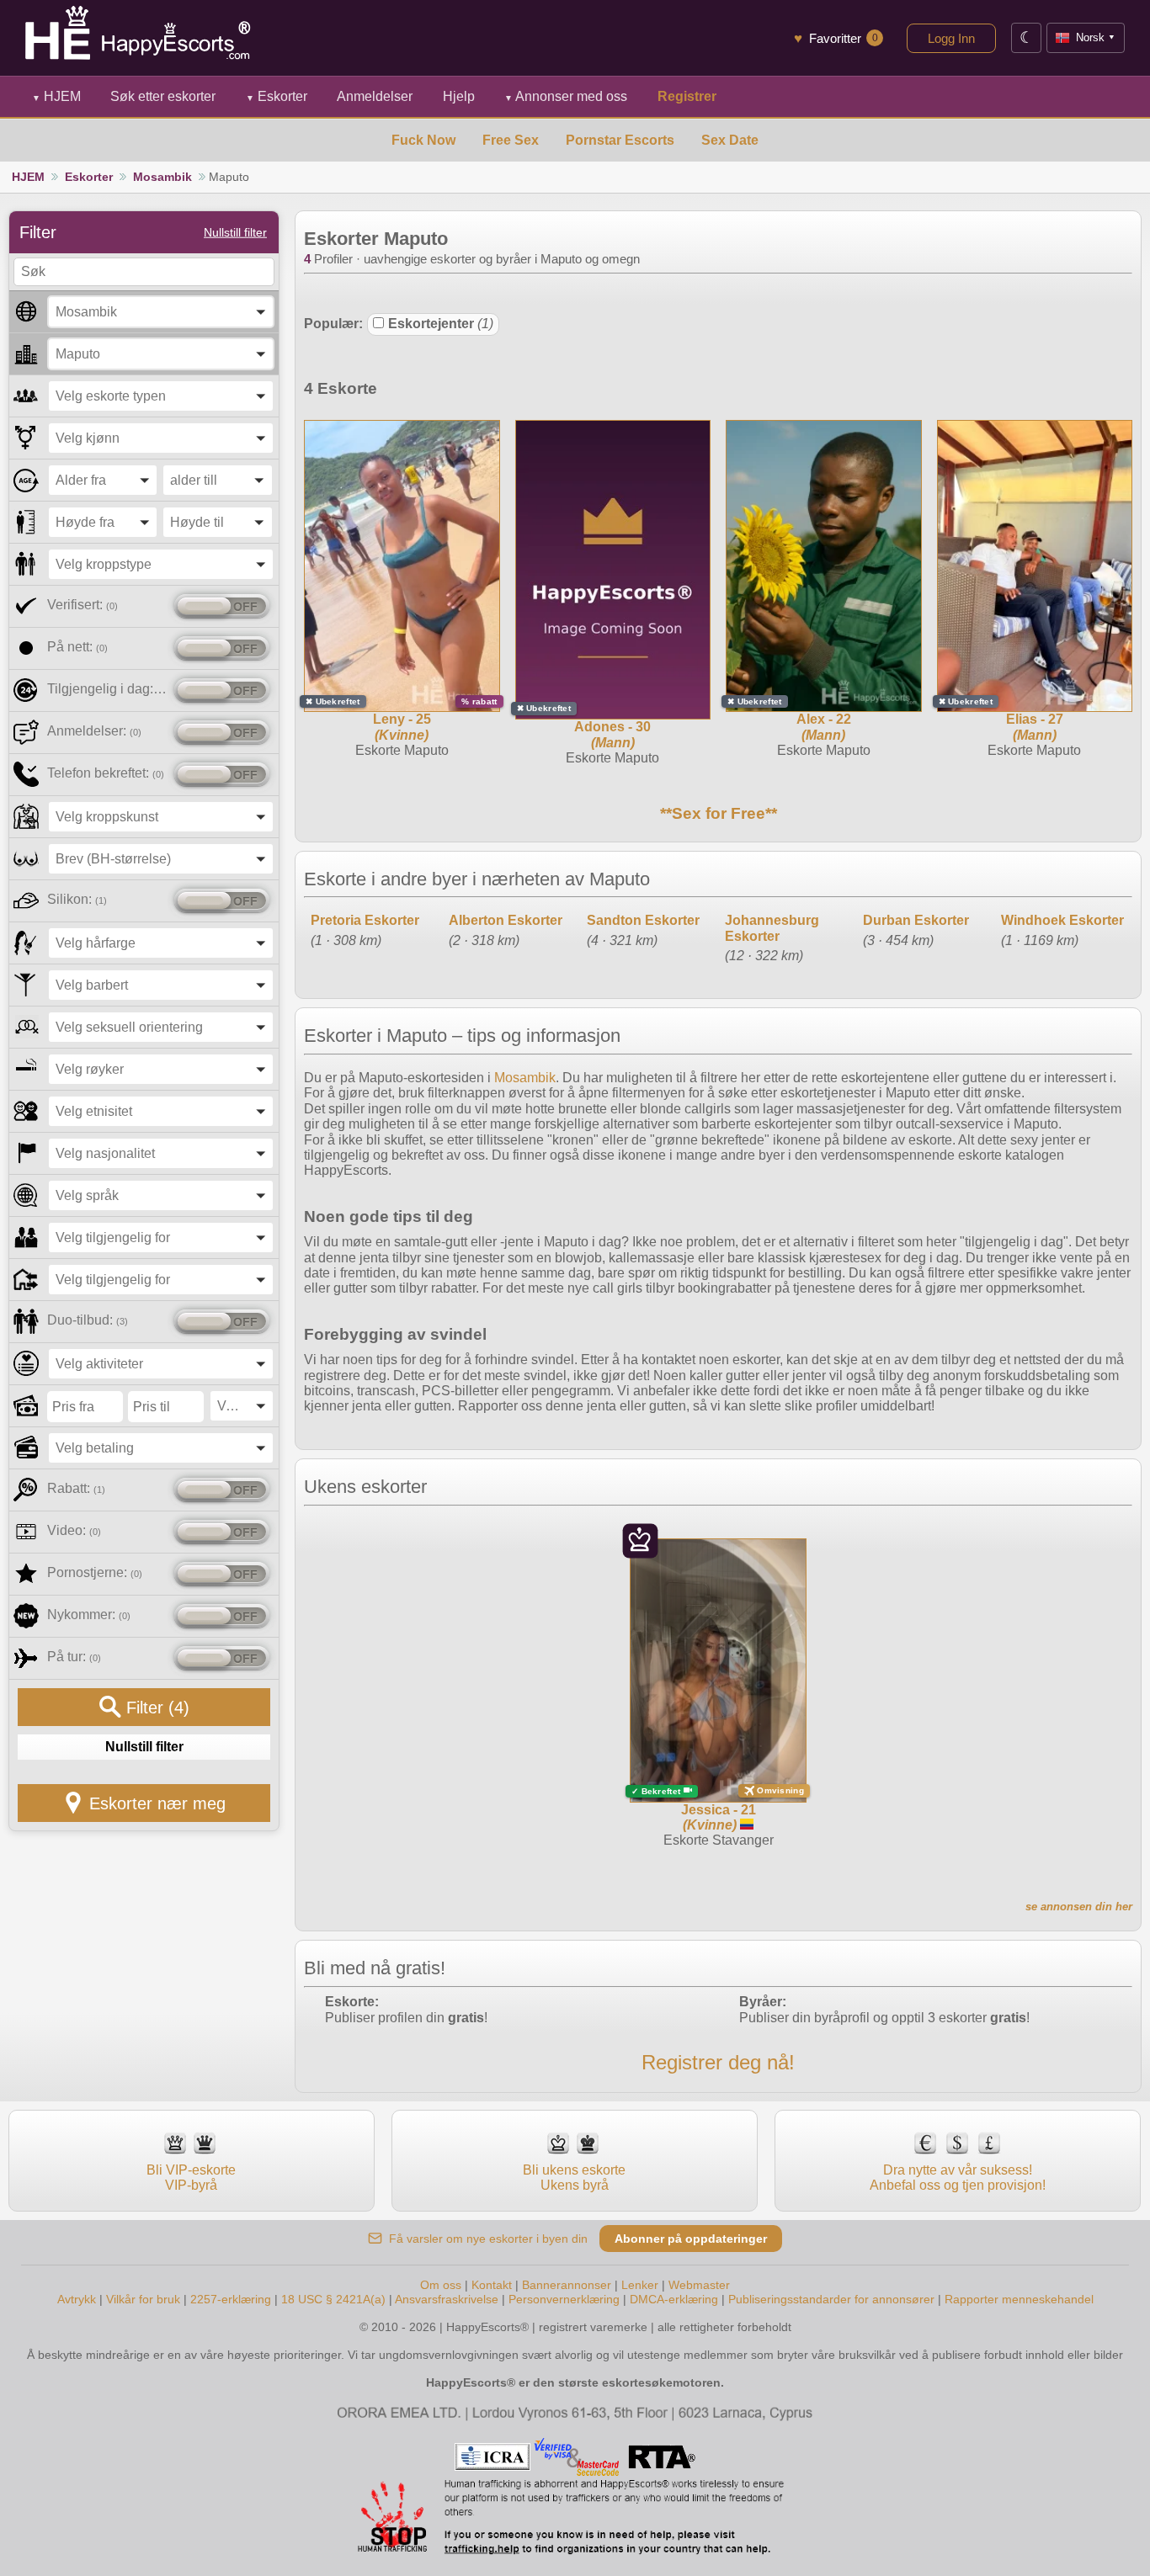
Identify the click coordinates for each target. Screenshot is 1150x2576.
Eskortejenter (441, 324)
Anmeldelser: (94, 731)
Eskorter (277, 96)
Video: (74, 1530)
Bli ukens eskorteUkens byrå (574, 2178)
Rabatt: (76, 1488)
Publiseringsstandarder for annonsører (833, 2299)
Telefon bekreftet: (106, 773)
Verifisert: (83, 605)
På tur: (74, 1657)
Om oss (441, 2285)
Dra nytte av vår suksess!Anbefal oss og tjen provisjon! (958, 2178)
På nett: (77, 647)
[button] (161, 312)
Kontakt (492, 2285)
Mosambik (162, 177)
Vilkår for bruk (143, 2299)
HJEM (56, 96)
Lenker (640, 2285)
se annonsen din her (1079, 1907)
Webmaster (699, 2285)
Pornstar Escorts (620, 140)
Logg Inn (951, 38)
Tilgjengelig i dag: (107, 689)
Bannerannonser (567, 2285)
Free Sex (511, 140)
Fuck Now (423, 140)
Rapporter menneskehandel (1019, 2299)
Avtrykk (77, 2299)
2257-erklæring (231, 2299)
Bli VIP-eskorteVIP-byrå (191, 2178)
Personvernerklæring (564, 2299)
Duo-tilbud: (88, 1320)
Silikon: (77, 899)
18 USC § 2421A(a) (333, 2299)
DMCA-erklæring (674, 2299)
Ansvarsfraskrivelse (447, 2299)
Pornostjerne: (95, 1572)
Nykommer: (89, 1615)
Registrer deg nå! (718, 2062)
